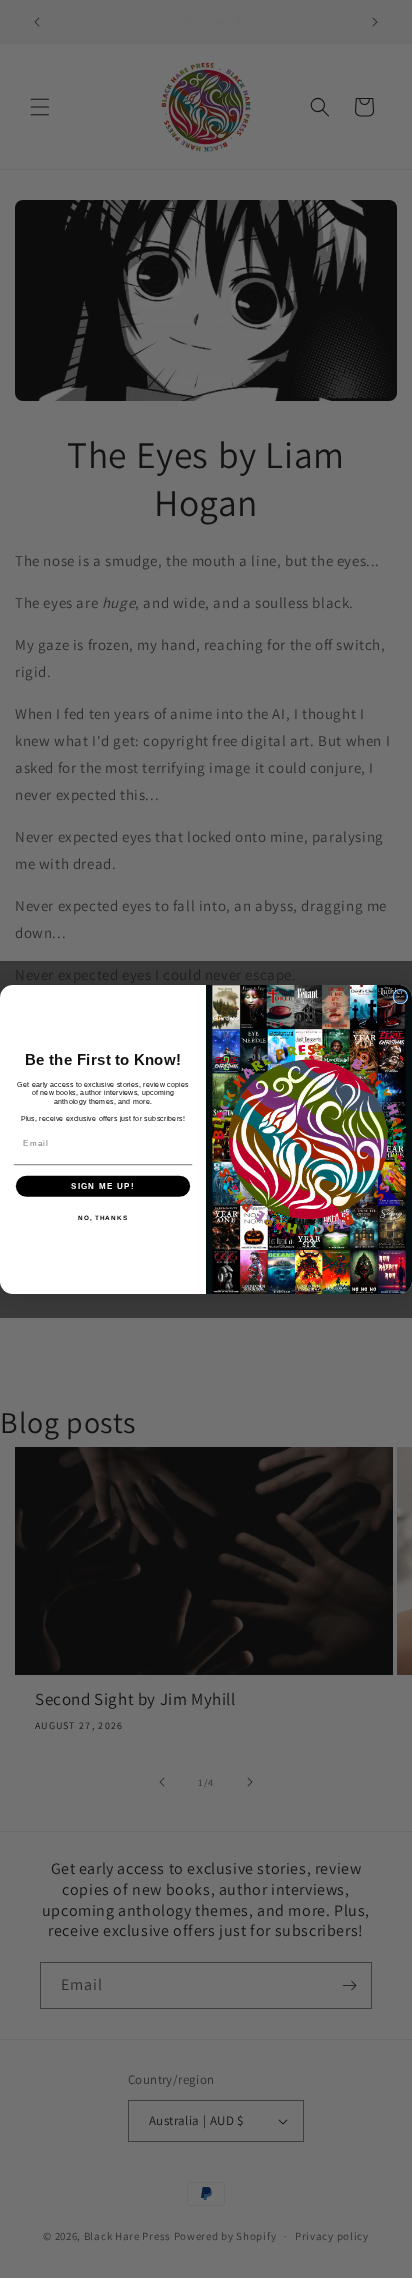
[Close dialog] (400, 996)
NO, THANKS (103, 1217)
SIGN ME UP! (103, 1185)
